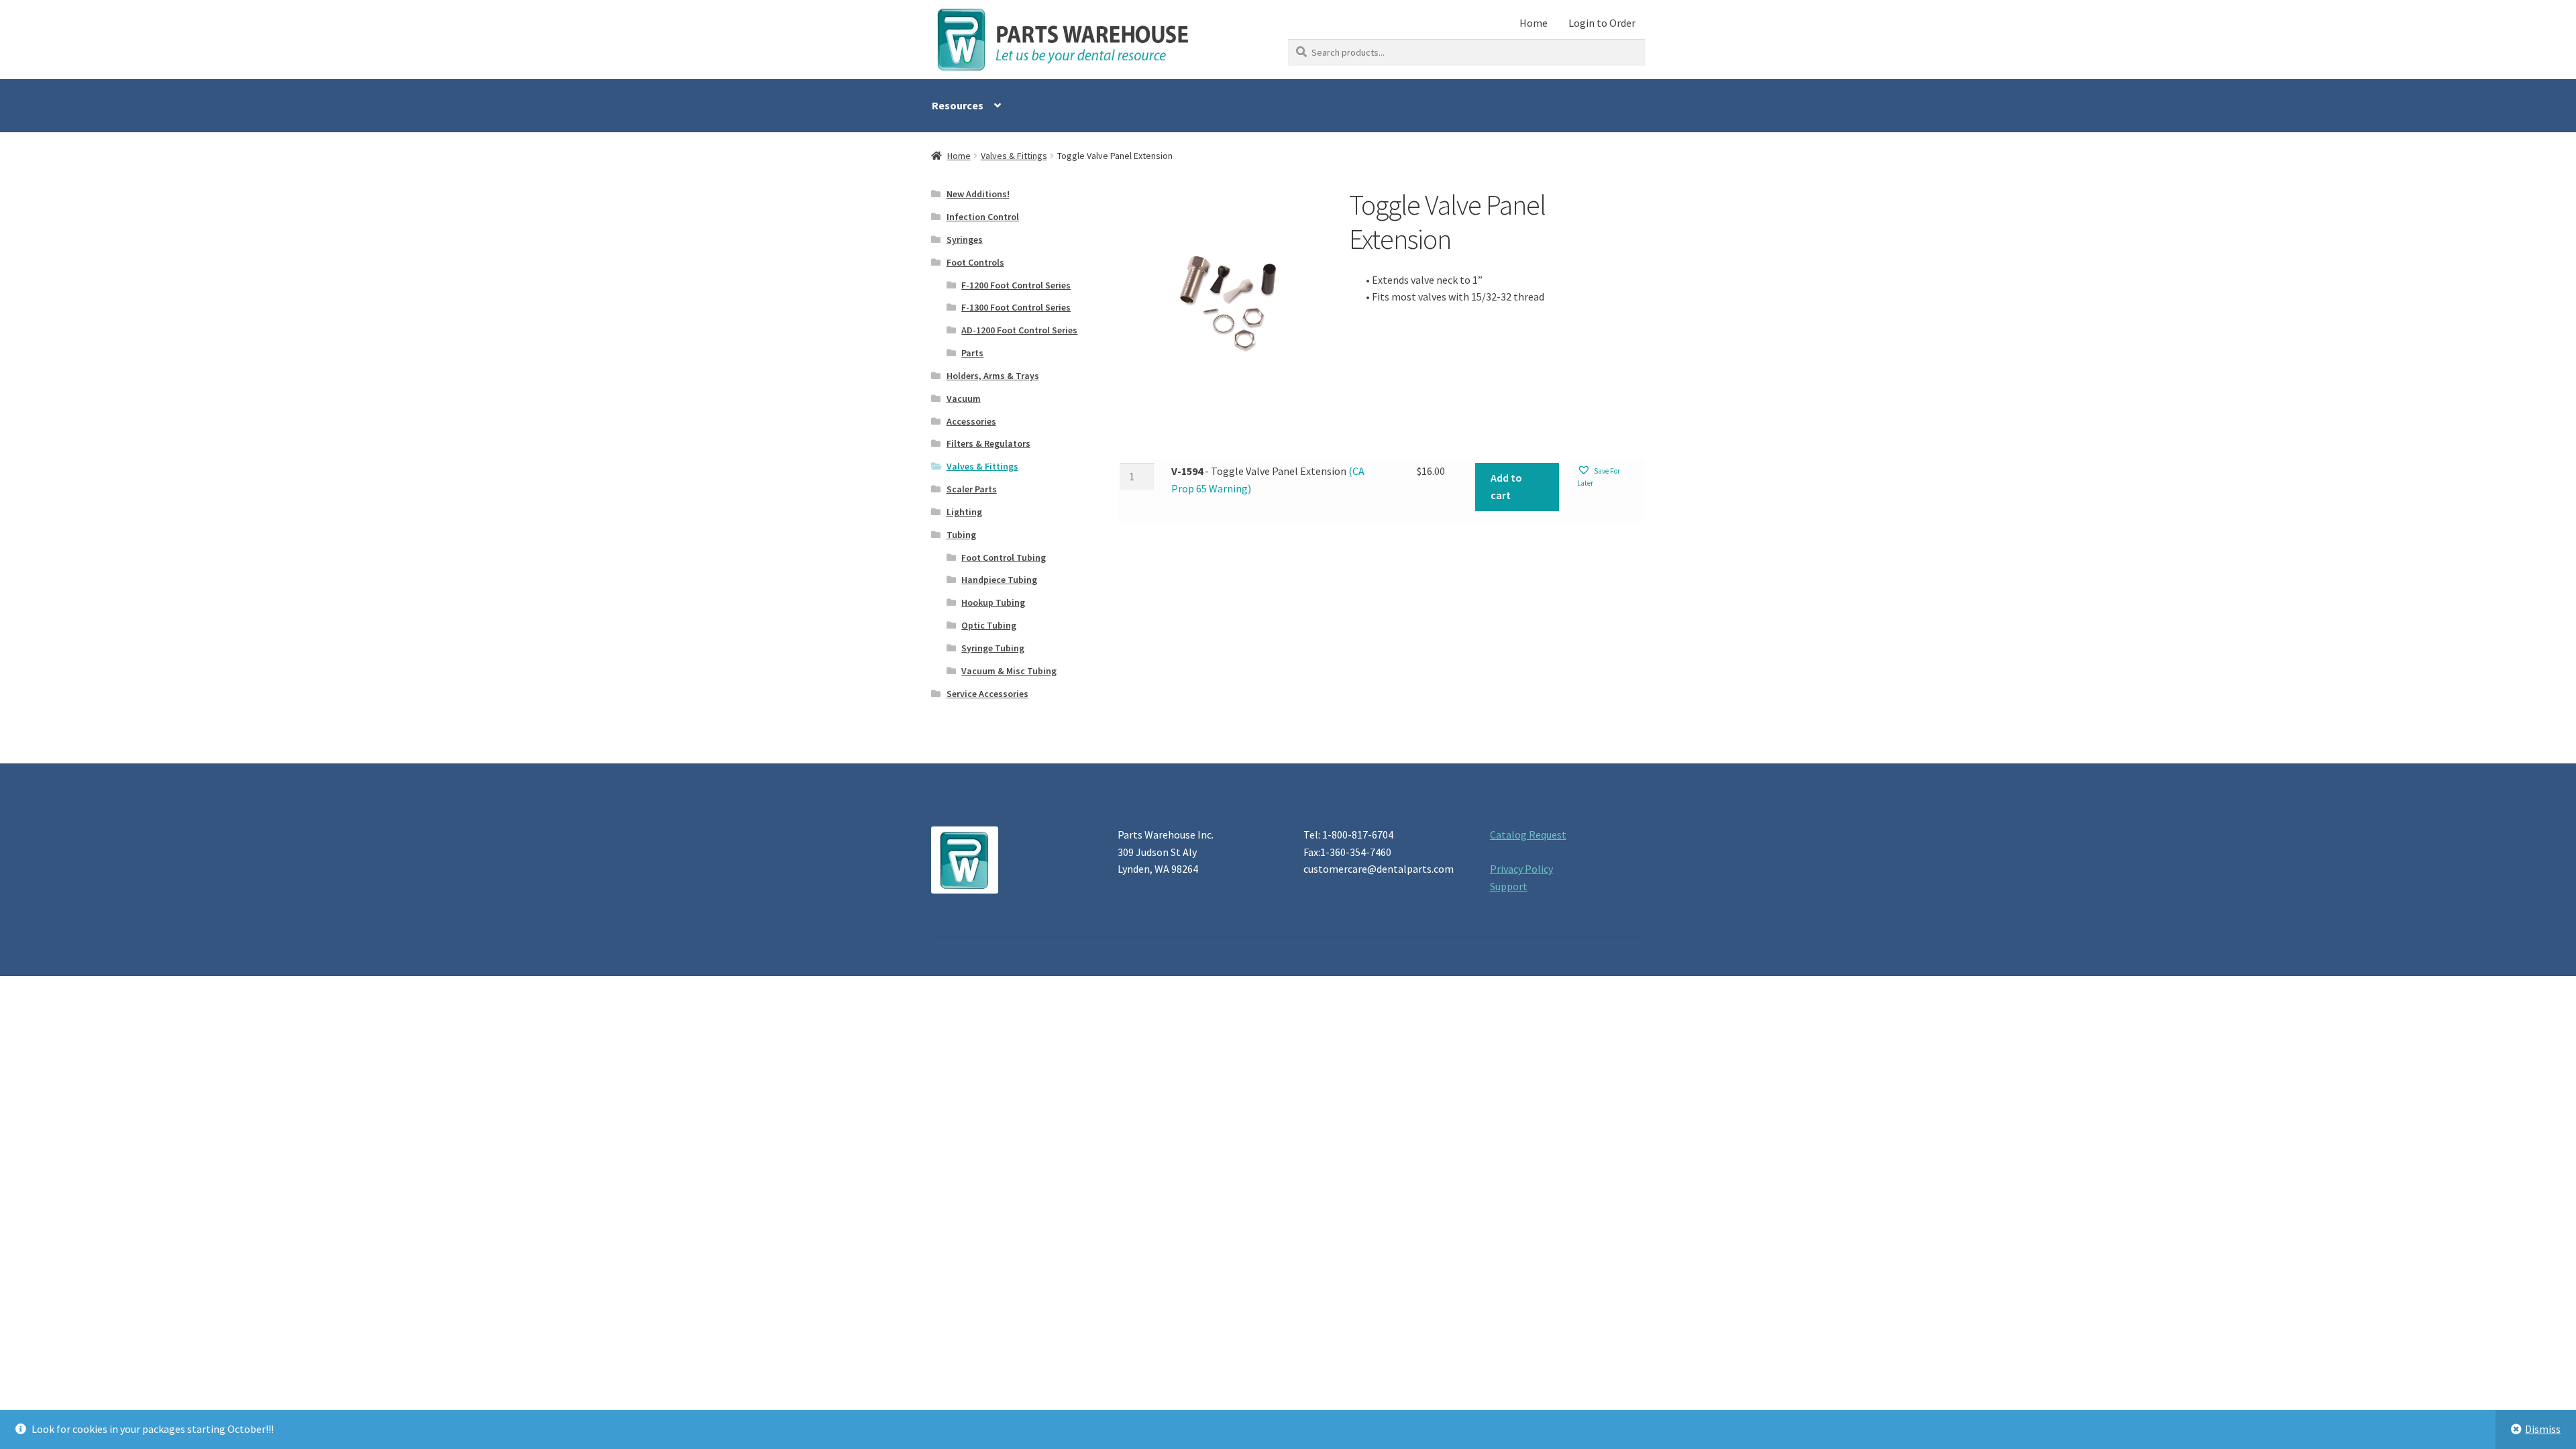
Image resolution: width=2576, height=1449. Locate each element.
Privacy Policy (1521, 869)
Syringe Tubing (993, 648)
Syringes (965, 239)
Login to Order (1602, 23)
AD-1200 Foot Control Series (1019, 330)
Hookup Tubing (993, 602)
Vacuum (964, 398)
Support (1509, 886)
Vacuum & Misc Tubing (1009, 671)
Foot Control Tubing (1004, 557)
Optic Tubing (989, 625)
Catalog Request (1528, 835)
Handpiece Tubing (999, 580)
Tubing (961, 535)
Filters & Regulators (988, 443)
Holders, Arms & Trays (993, 376)
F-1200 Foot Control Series (1016, 285)
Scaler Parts (972, 489)
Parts (972, 353)
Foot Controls (975, 262)
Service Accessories (987, 694)
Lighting (964, 512)
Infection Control (983, 217)
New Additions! (978, 194)
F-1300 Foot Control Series (1016, 307)
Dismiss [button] (2543, 1429)
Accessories (971, 421)
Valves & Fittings (1014, 156)
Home (1534, 23)
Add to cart (1506, 486)
